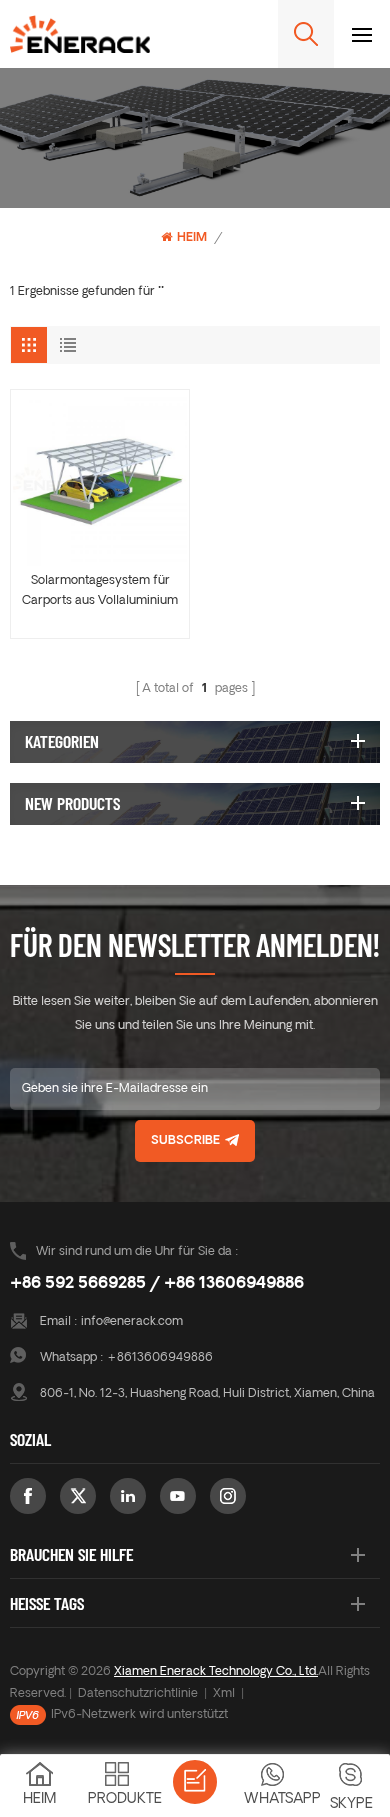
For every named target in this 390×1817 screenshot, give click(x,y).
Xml (224, 1694)
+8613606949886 (160, 1358)
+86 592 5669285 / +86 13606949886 (157, 1284)
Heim (192, 238)
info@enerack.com (132, 1322)
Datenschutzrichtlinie (138, 1694)
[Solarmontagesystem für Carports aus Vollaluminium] (100, 479)
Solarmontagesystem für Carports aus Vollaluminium (100, 591)
